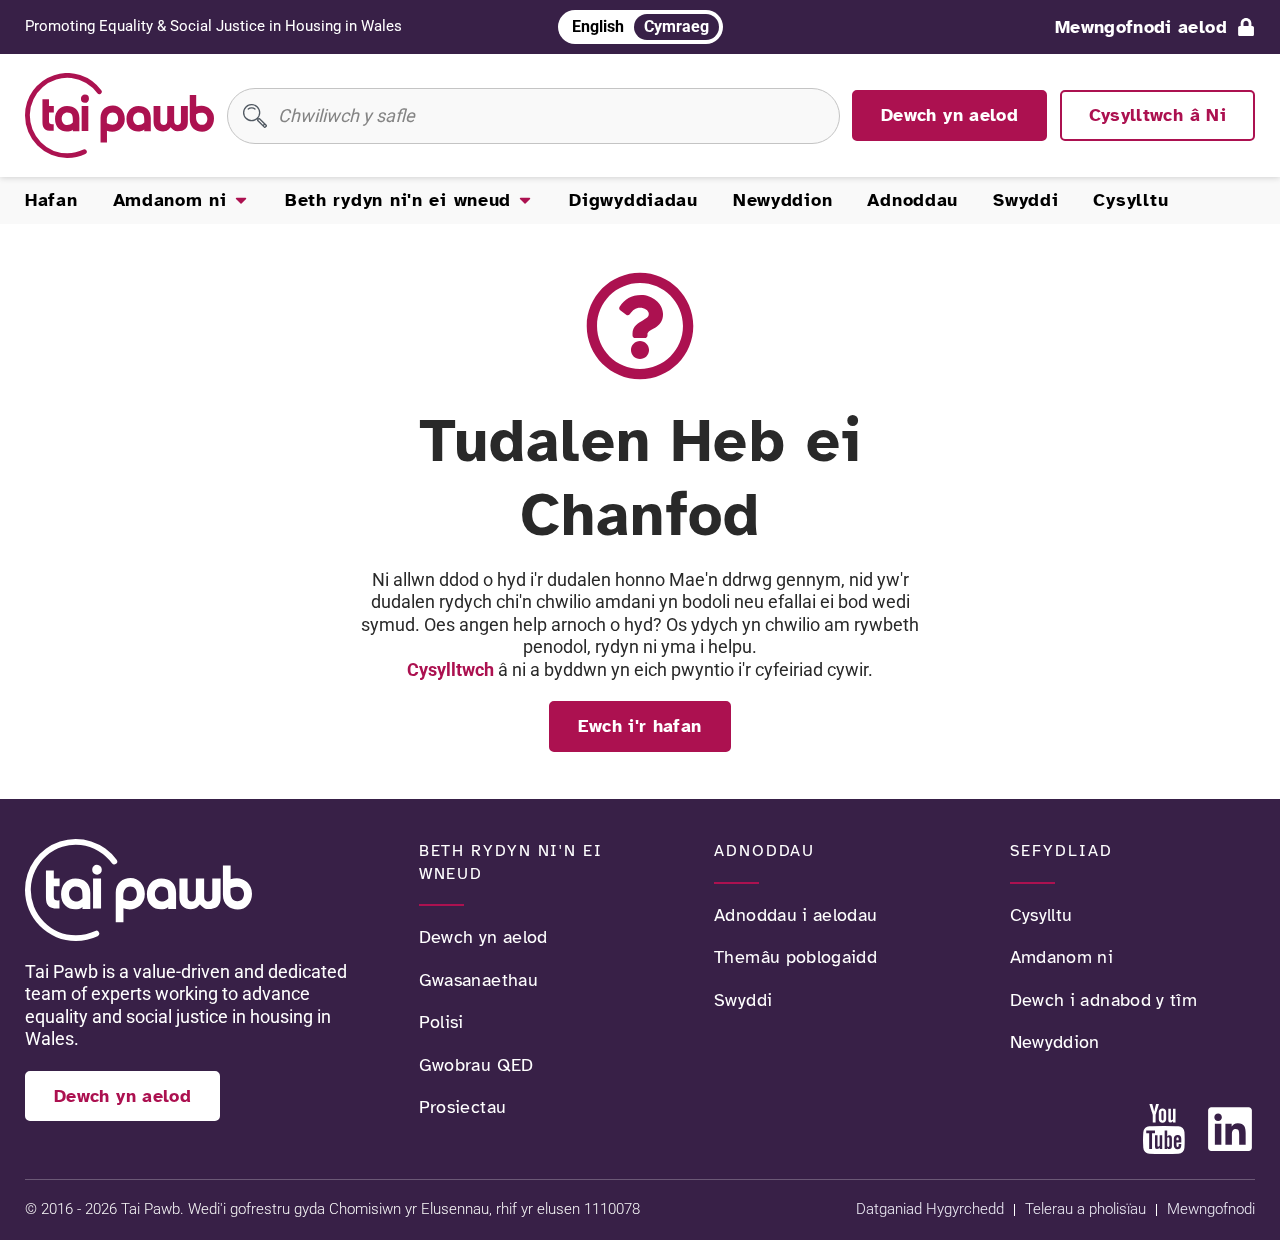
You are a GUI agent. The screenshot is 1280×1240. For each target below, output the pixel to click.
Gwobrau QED (476, 1065)
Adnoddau (764, 850)
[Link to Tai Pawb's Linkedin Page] (1230, 1129)
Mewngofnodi (1211, 1209)
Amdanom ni (1062, 957)
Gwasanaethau (478, 980)
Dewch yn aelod (483, 937)
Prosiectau (463, 1107)
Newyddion (1055, 1042)
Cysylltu (1041, 915)
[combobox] (533, 116)
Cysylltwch (450, 669)
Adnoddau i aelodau (795, 915)
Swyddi (743, 1000)
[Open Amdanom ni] (241, 200)
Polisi (441, 1022)
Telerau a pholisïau (1085, 1209)
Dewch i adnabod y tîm (1104, 1000)
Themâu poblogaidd (795, 957)
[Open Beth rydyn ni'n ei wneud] (525, 200)
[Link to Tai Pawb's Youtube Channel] (1164, 1129)
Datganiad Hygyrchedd (930, 1209)
